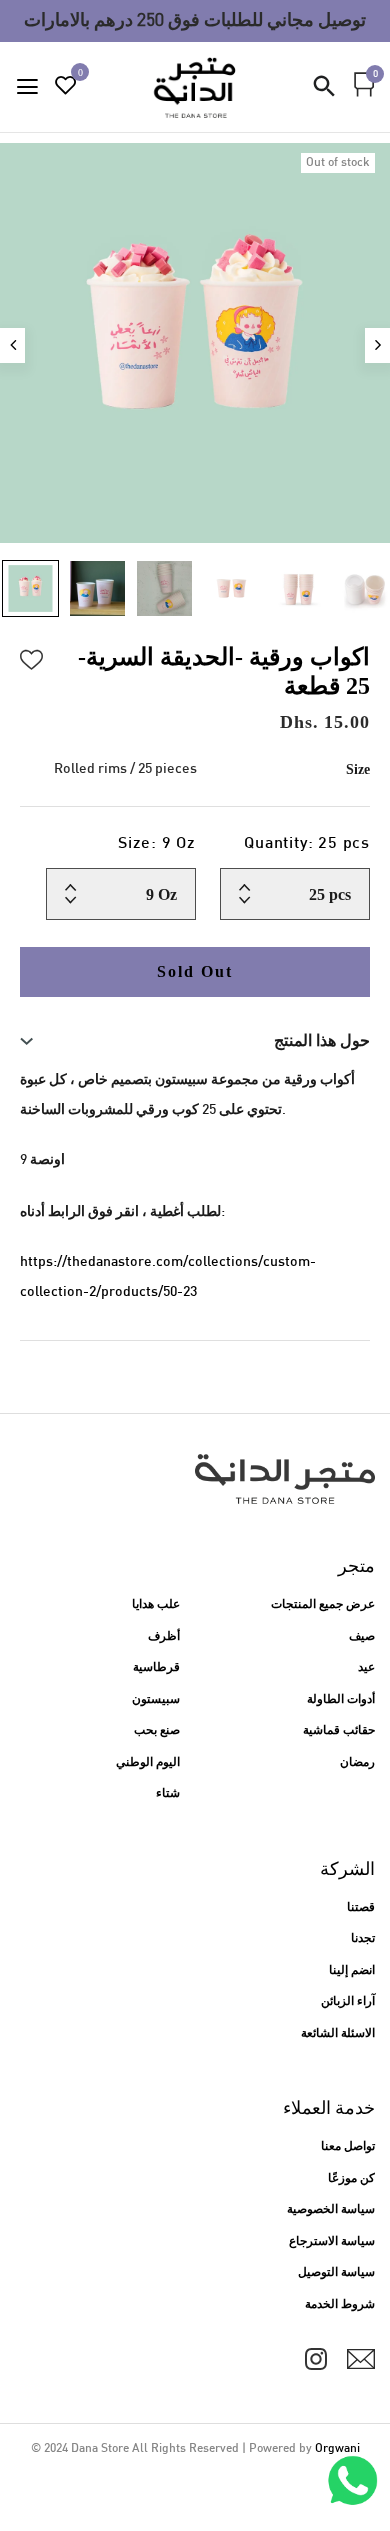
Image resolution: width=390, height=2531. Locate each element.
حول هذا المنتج (322, 1040)
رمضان (357, 1763)
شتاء (168, 1794)
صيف (362, 1637)
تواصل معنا (348, 2147)
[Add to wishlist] (32, 657)
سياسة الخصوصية (331, 2210)
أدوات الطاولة (341, 1700)
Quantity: (307, 844)
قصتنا (361, 1908)
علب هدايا (156, 1605)
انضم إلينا (352, 1971)
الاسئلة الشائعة (338, 2034)
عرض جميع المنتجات (323, 1605)
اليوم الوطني (148, 1763)
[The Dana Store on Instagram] (316, 2359)
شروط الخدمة (340, 2305)
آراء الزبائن (348, 2002)
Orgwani (337, 2449)
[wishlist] (66, 88)
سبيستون (156, 1700)
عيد (366, 1668)
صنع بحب (157, 1731)
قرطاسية (156, 1668)
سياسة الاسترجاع (332, 2242)
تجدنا (363, 1939)
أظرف (164, 1637)
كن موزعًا (351, 2179)
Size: (157, 844)
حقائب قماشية (339, 1731)
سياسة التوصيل (336, 2273)
